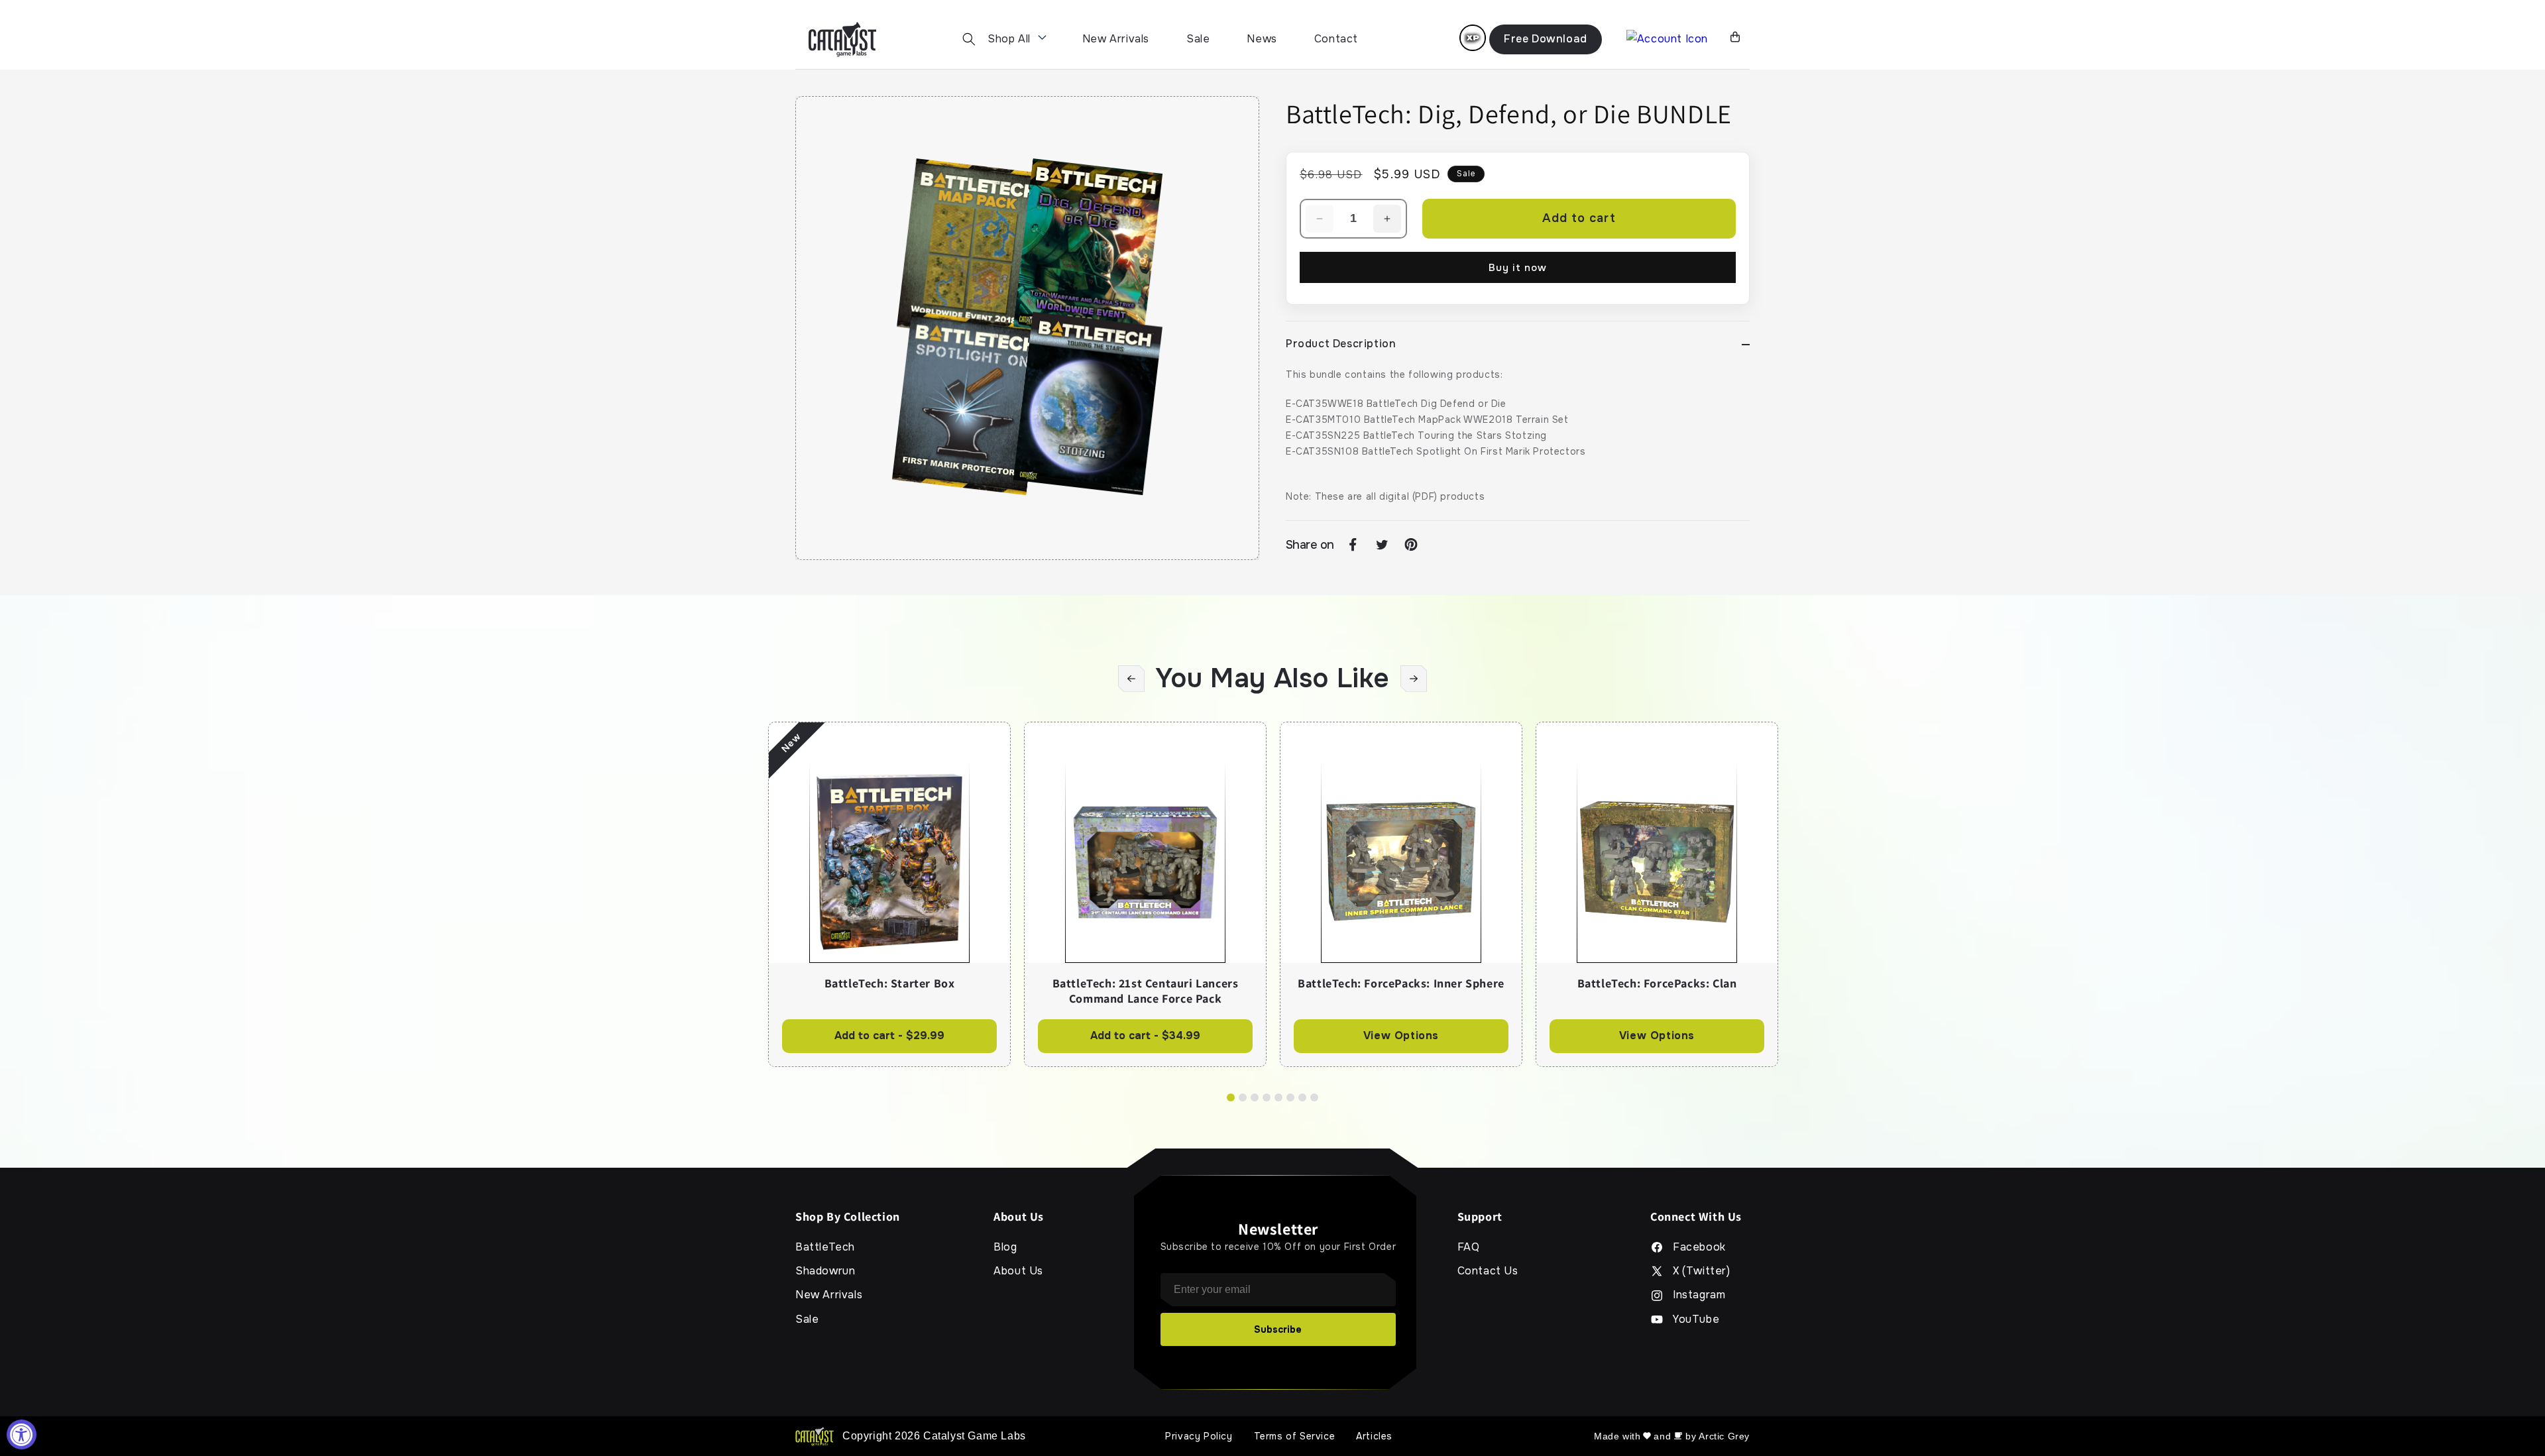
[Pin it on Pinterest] (1411, 545)
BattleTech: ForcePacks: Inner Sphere (1401, 983)
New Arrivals (1116, 39)
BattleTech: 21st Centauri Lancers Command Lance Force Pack (1146, 991)
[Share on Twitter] (1382, 545)
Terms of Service (1295, 1436)
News (1262, 39)
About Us (1018, 1271)
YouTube (1696, 1319)
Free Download (1546, 39)
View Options (1401, 1036)
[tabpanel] (889, 894)
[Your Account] (1667, 39)
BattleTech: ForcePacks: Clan (1657, 983)
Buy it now (1518, 268)
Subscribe (1278, 1329)
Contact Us (1488, 1271)
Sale (1198, 39)
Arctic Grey (1724, 1436)
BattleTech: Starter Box (890, 983)
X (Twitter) (1702, 1271)
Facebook (1699, 1247)
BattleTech (825, 1247)
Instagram (1699, 1295)
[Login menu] (1473, 38)
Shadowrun (825, 1271)
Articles (1374, 1436)
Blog (1005, 1247)
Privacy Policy (1199, 1436)
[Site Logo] (842, 39)
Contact (1336, 39)
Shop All (1009, 39)
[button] (969, 39)
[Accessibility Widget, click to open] (22, 1434)
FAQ (1469, 1247)
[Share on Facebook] (1353, 545)
